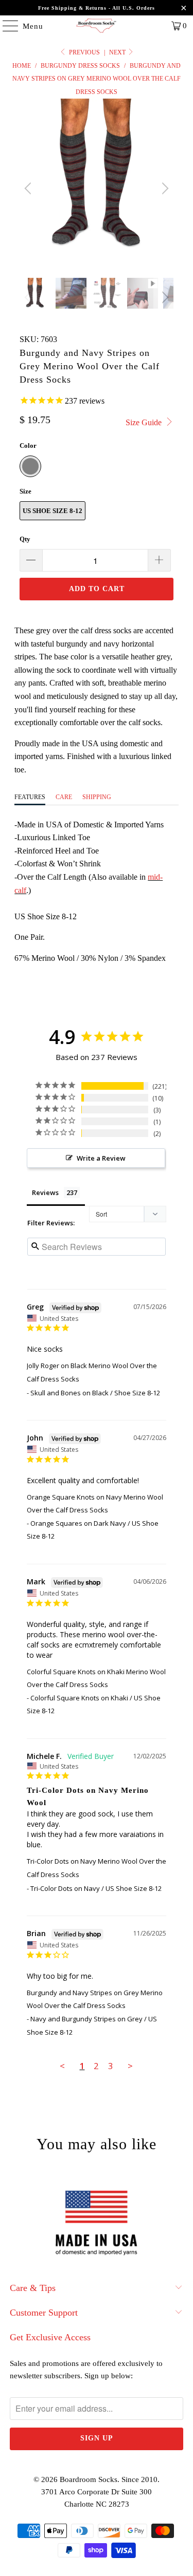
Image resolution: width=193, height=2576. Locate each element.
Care (64, 797)
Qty (25, 539)
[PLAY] (96, 188)
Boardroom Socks (89, 2479)
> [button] (130, 2066)
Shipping (97, 797)
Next (118, 52)
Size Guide (145, 422)
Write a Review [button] (101, 1158)
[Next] (164, 188)
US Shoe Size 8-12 (52, 511)
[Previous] (29, 188)
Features (30, 797)
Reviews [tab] (45, 1192)
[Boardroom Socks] (97, 26)
